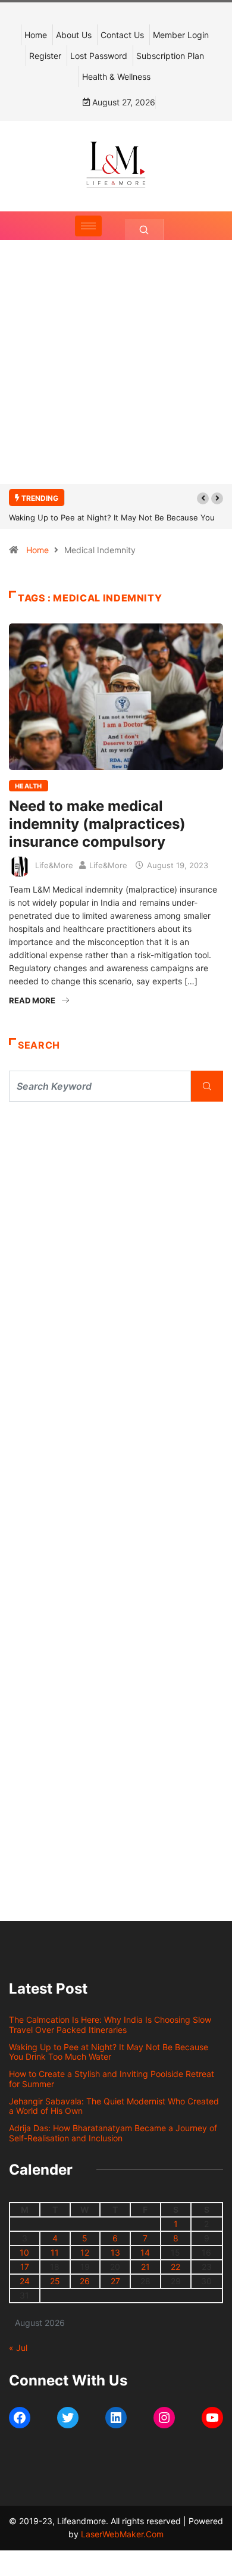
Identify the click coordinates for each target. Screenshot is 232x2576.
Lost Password (99, 56)
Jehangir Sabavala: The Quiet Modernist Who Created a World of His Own (114, 2106)
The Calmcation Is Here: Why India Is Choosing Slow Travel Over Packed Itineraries (110, 2025)
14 (145, 2252)
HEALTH (29, 786)
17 (25, 2267)
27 (115, 2281)
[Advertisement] (116, 374)
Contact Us (122, 35)
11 (55, 2252)
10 (24, 2252)
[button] (203, 498)
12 (85, 2252)
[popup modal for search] (144, 230)
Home (36, 35)
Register (45, 56)
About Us (74, 35)
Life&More (54, 865)
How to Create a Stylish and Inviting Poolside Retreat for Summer (112, 2079)
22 (175, 2267)
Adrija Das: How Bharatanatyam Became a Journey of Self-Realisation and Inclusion (113, 2133)
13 (115, 2252)
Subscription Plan (170, 56)
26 (85, 2281)
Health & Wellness (116, 77)
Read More (32, 1000)
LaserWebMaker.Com (122, 2534)
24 (25, 2281)
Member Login (181, 35)
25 (55, 2281)
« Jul (18, 2348)
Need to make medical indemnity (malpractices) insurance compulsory (97, 824)
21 (145, 2267)
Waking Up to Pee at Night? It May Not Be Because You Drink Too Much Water (109, 2052)
